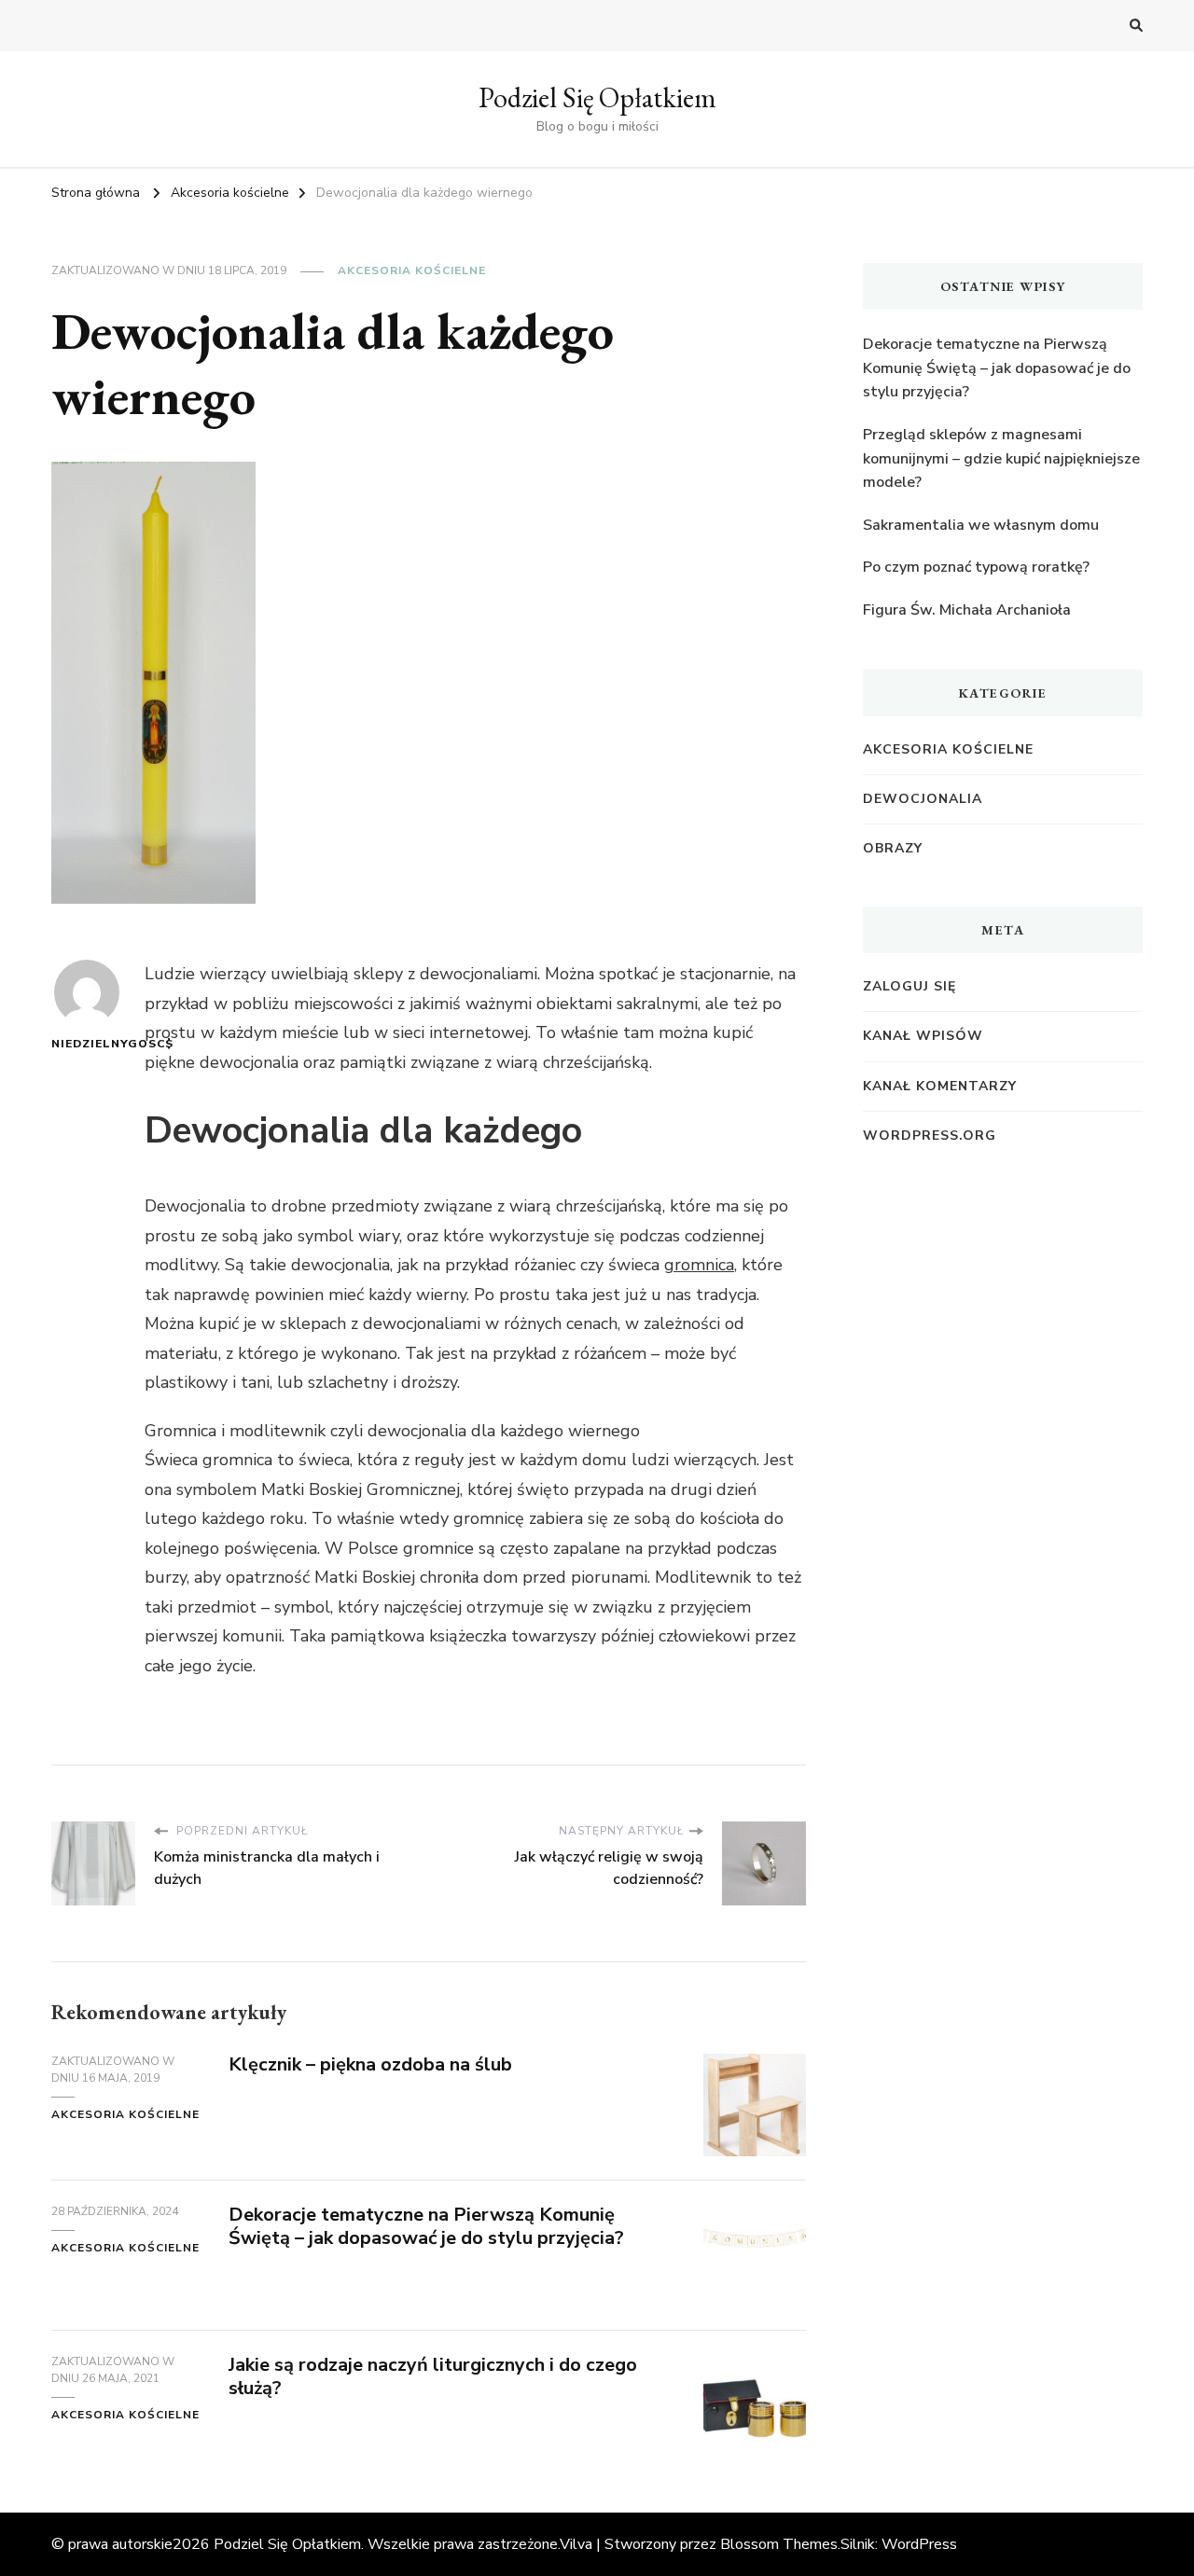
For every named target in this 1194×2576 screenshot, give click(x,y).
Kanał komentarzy (940, 1086)
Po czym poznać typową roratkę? (976, 567)
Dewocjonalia (923, 799)
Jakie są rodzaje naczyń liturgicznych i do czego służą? (433, 2376)
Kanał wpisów (923, 1036)
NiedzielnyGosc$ (86, 1044)
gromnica (699, 1265)
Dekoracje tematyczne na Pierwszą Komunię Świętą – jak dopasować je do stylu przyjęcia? (426, 2226)
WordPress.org (930, 1136)
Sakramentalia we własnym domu (981, 525)
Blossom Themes (779, 2544)
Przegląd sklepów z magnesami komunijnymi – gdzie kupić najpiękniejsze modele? (1001, 458)
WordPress (919, 2544)
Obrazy (893, 848)
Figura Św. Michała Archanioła (967, 610)
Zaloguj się (909, 986)
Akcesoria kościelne (412, 270)
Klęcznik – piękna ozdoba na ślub (370, 2064)
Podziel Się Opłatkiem (597, 97)
